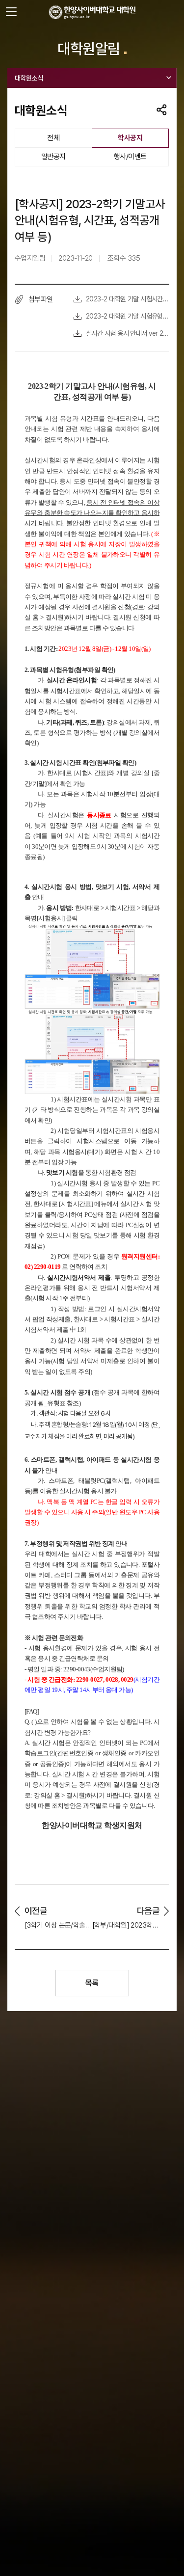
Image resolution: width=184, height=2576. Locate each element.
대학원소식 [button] (29, 78)
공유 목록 (162, 110)
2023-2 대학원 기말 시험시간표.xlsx (128, 299)
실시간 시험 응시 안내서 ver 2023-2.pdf (128, 333)
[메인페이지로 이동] (92, 12)
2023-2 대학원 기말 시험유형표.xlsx (128, 316)
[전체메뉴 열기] (11, 12)
